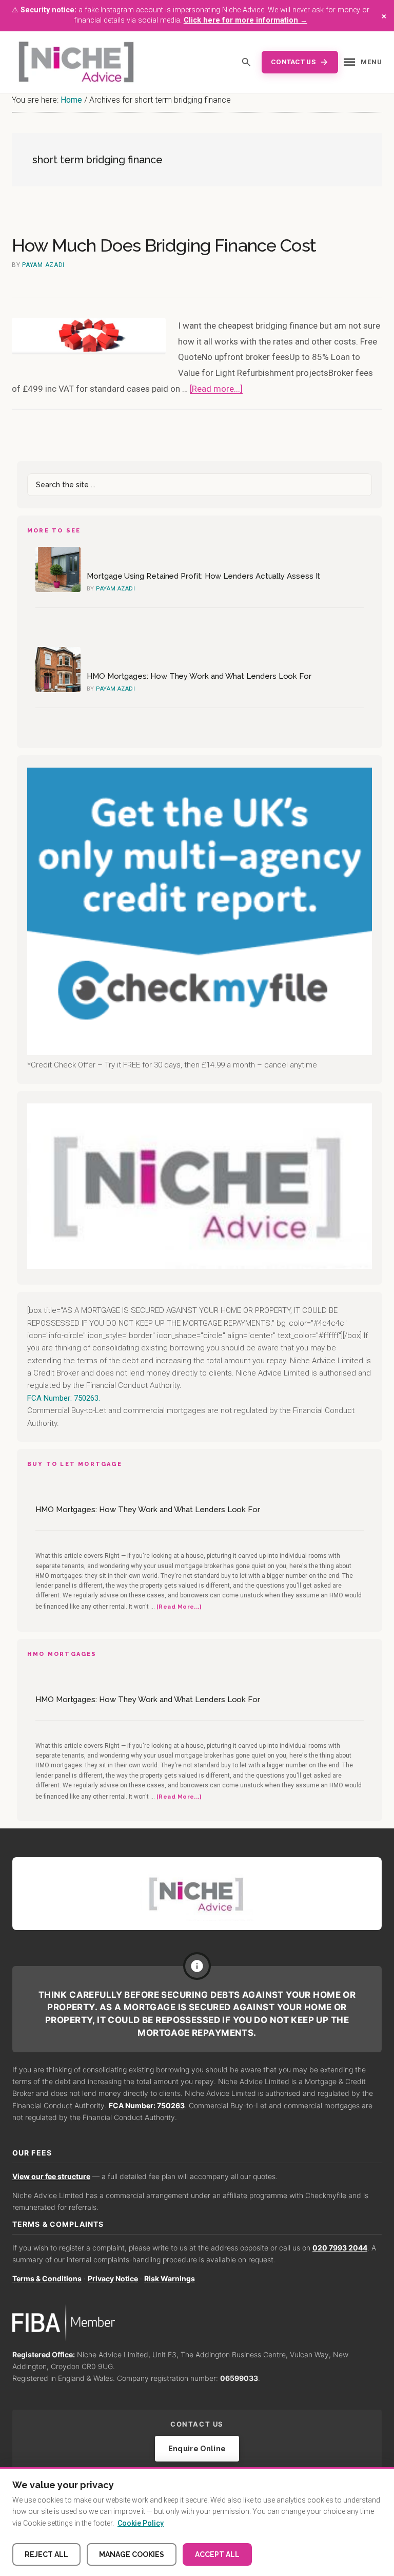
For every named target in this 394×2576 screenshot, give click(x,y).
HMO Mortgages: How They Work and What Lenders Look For (199, 676)
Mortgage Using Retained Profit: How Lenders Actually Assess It (203, 576)
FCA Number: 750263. (64, 1398)
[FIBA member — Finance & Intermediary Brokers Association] (197, 2323)
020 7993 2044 (340, 2248)
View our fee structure (51, 2176)
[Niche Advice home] (197, 1893)
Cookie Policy (141, 2523)
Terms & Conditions (47, 2278)
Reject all (46, 2554)
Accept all (217, 2554)
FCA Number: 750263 (147, 2105)
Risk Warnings (170, 2278)
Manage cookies (132, 2554)
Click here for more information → (245, 20)
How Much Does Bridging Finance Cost (164, 245)
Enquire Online (197, 2449)
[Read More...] (179, 1607)
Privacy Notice (113, 2278)
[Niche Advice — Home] (76, 62)
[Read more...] (216, 389)
